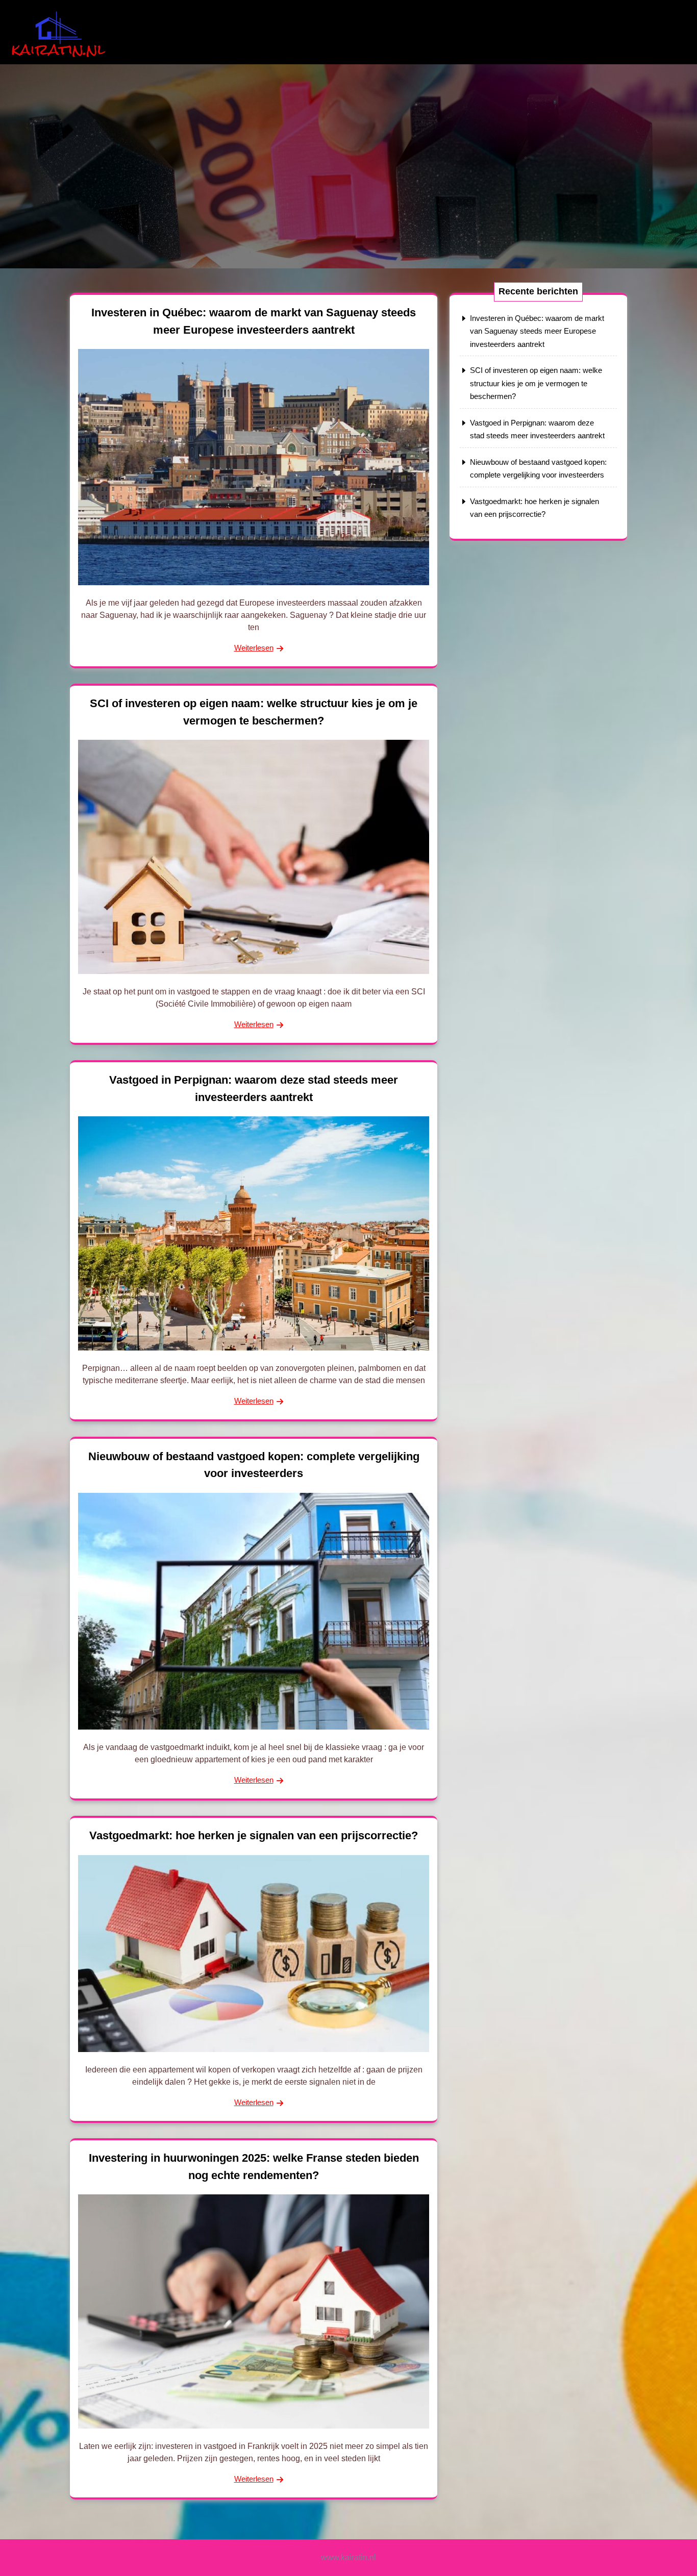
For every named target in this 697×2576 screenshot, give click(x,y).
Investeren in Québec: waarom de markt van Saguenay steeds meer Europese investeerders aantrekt (537, 331)
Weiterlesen (254, 648)
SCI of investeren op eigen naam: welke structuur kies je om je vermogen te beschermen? (536, 383)
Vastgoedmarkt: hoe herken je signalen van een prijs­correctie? (254, 1835)
